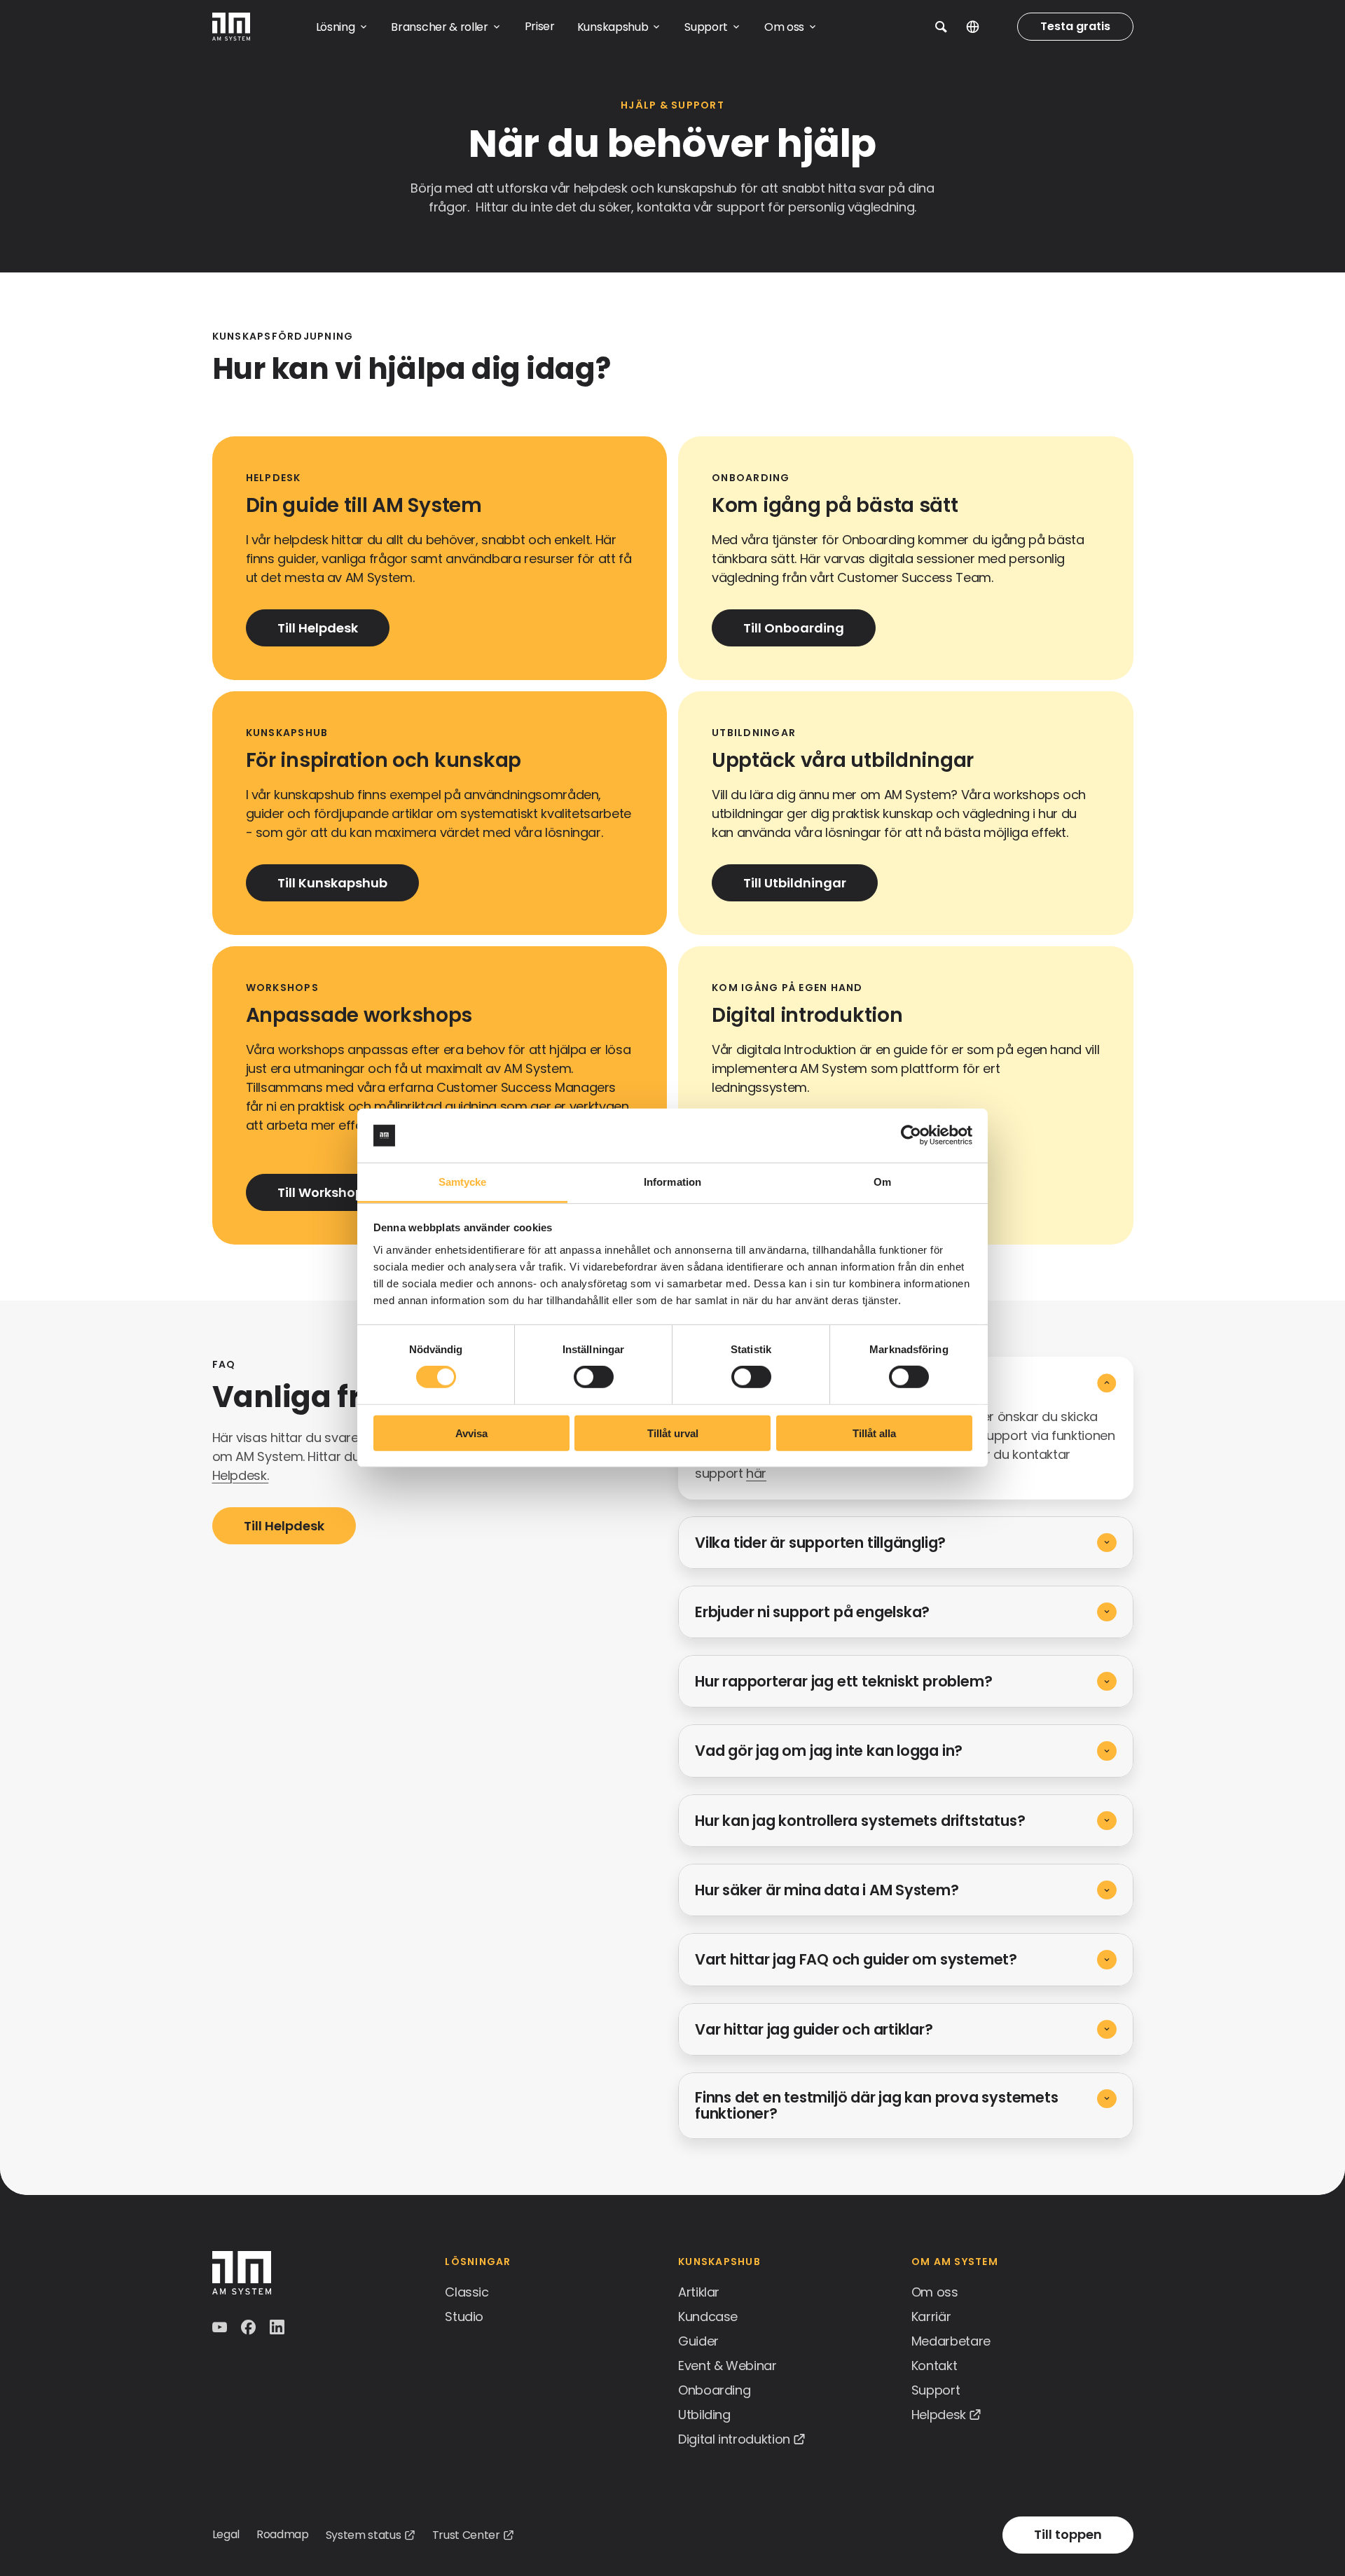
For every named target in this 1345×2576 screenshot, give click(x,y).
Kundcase (708, 2317)
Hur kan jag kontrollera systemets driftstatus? (860, 1821)
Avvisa (471, 1433)
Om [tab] (882, 1182)
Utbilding (704, 2415)
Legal (226, 2534)
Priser (540, 26)
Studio (464, 2317)
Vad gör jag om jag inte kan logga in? (829, 1751)
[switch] (594, 1377)
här (756, 1473)
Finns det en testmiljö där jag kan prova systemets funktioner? (877, 2105)
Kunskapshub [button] (613, 27)
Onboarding (714, 2390)
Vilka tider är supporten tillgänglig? (820, 1543)
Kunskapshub (719, 2262)
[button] (941, 27)
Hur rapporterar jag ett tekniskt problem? (843, 1681)
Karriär (931, 2317)
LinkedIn (278, 2327)
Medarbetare (951, 2341)
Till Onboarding (794, 628)
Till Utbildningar (795, 883)
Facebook (250, 2327)
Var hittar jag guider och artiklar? (814, 2029)
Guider (698, 2341)
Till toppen (1068, 2534)
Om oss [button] (784, 27)
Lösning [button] (336, 27)
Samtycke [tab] (463, 1182)
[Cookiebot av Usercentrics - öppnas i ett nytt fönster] (911, 1135)
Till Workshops (324, 1192)
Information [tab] (672, 1182)
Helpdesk (939, 2415)
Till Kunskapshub (332, 883)
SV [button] (983, 27)
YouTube (221, 2327)
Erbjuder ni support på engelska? (812, 1612)
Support (936, 2390)
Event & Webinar (727, 2366)
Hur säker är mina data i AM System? (827, 1890)
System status (364, 2535)
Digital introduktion (734, 2439)
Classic (467, 2292)
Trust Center (466, 2535)
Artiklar (699, 2292)
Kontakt (934, 2366)
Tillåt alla (874, 1433)
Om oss (935, 2292)
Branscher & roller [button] (439, 27)
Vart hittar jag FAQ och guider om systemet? (856, 1959)
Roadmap (283, 2534)
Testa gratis (1075, 26)
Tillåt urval (673, 1433)
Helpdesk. (241, 1475)
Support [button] (706, 27)
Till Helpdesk (318, 628)
